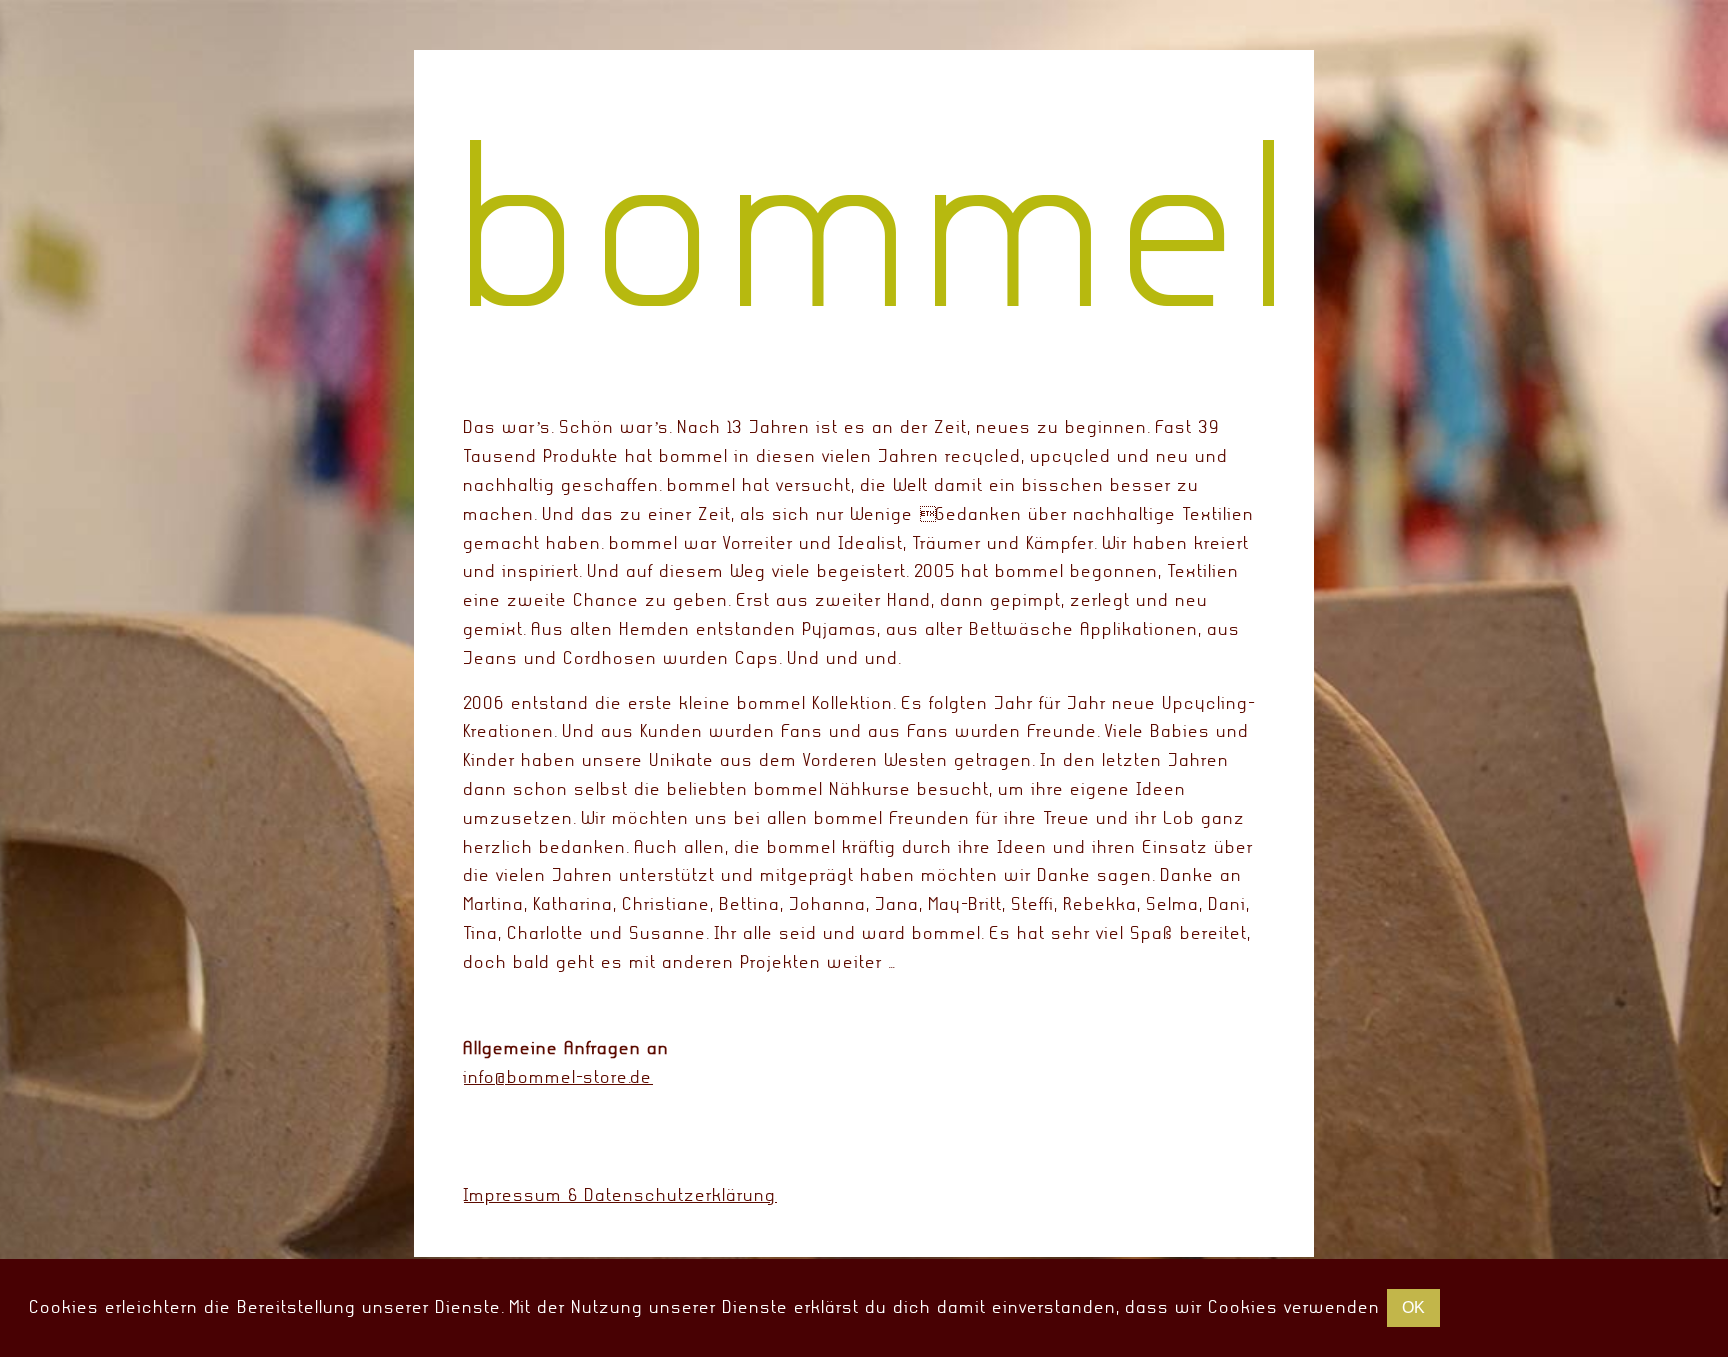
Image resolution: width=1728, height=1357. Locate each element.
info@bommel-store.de (558, 1078)
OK (1413, 1307)
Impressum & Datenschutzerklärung (620, 1196)
